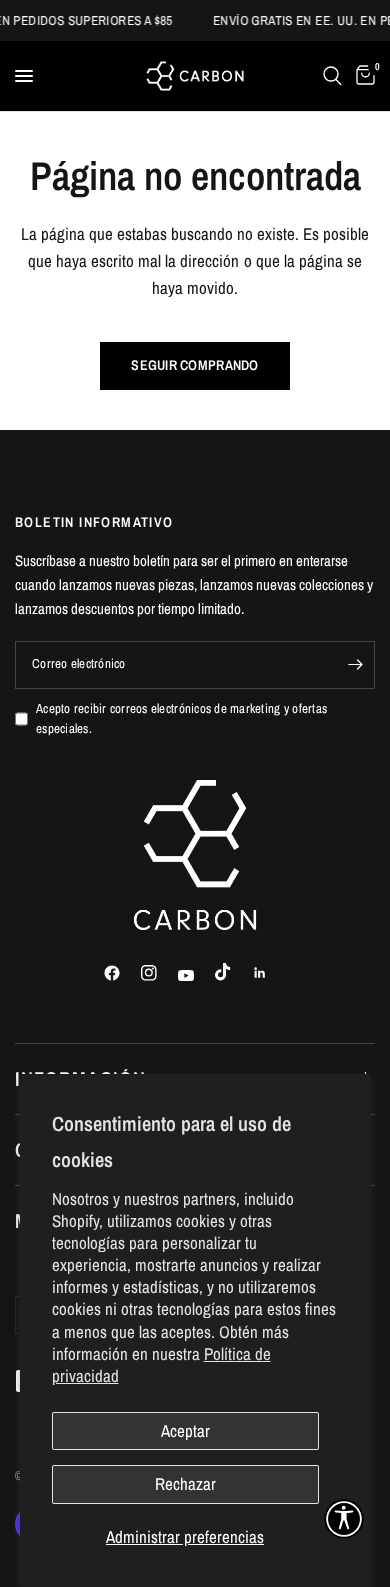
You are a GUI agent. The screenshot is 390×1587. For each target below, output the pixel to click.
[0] (362, 76)
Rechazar (185, 1483)
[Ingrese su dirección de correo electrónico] (355, 665)
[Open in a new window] (121, 973)
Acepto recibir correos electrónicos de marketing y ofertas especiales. (181, 719)
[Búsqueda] (332, 76)
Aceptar (185, 1430)
